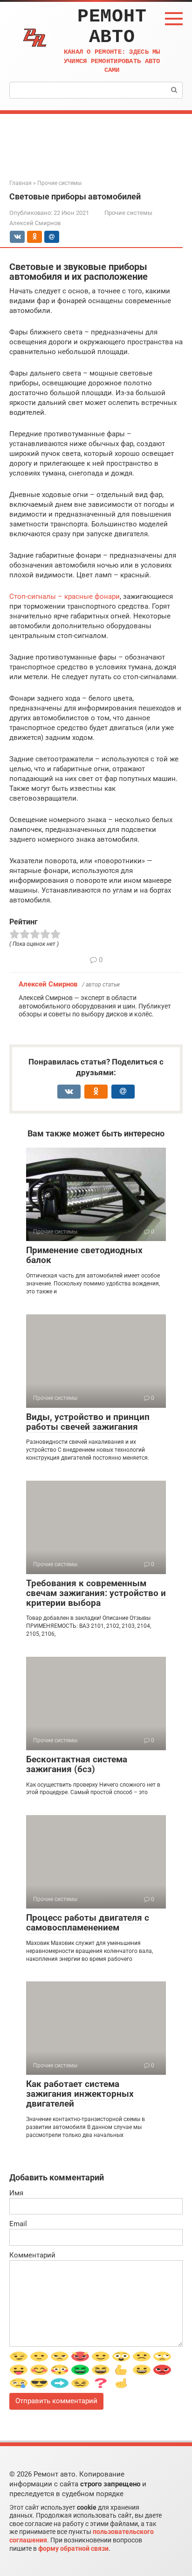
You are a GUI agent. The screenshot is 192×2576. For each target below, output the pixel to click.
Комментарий (32, 2255)
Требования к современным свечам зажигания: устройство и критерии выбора (96, 1593)
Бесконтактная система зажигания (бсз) (77, 1764)
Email (18, 2224)
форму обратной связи (73, 2548)
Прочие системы (128, 213)
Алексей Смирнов (48, 984)
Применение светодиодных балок (84, 1255)
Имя (16, 2193)
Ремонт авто (112, 27)
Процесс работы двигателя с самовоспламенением (88, 1923)
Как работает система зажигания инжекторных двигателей (80, 2094)
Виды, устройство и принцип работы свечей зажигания (88, 1422)
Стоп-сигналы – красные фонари (65, 596)
